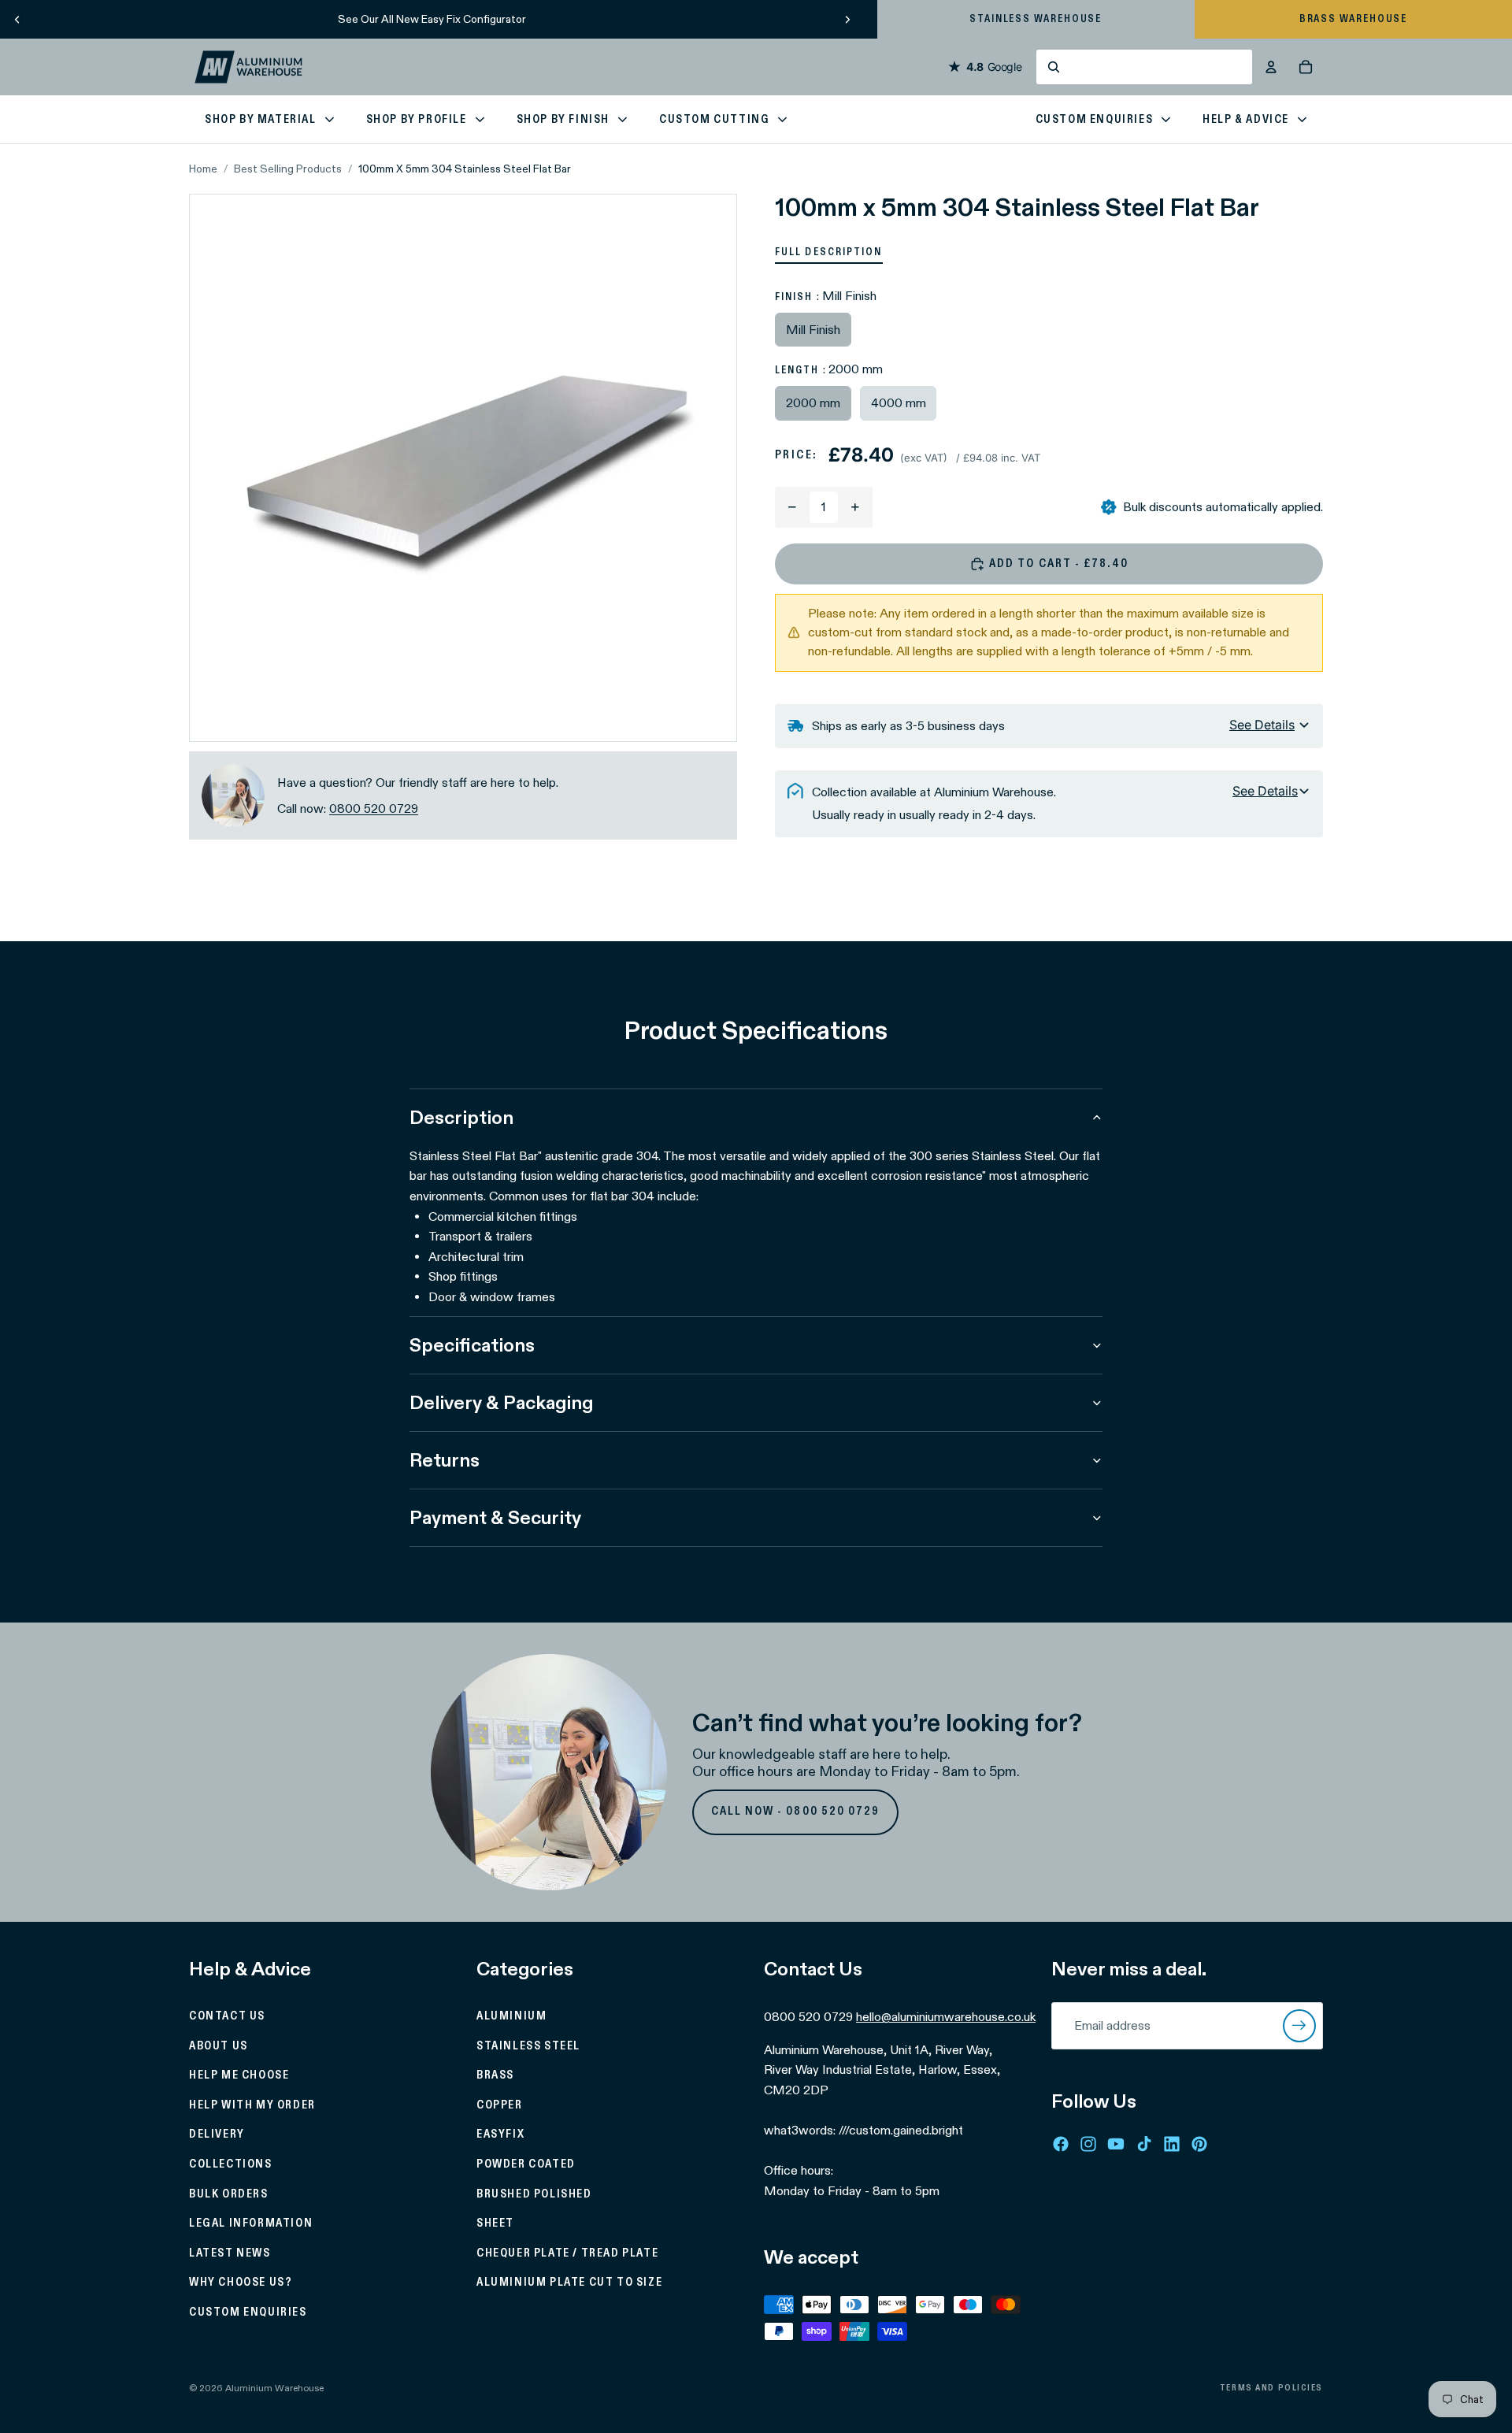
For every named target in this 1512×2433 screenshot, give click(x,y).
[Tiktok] (1144, 2143)
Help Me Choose (239, 2075)
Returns (445, 1460)
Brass (495, 2075)
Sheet (495, 2223)
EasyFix (500, 2134)
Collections (231, 2164)
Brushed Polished (534, 2194)
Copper (500, 2105)
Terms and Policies (1271, 2388)
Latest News (230, 2253)
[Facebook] (1061, 2143)
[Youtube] (1116, 2143)
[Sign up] (1299, 2026)
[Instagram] (1088, 2143)
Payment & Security (495, 1517)
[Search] (1144, 67)
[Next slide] (847, 19)
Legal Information (251, 2223)
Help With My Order (252, 2105)
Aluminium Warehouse (274, 2388)
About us (219, 2045)
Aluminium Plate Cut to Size (569, 2283)
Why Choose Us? (241, 2283)
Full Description (829, 252)
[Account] (1271, 67)
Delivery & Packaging (501, 1402)
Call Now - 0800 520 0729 (796, 1812)
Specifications (472, 1345)
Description (461, 1117)
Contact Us (227, 2016)
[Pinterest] (1199, 2143)
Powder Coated (526, 2164)
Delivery (217, 2134)
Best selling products (288, 169)
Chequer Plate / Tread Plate (567, 2253)
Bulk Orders (229, 2194)
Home (203, 169)
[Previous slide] (17, 19)
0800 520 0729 (374, 809)
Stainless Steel (528, 2045)
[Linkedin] (1172, 2143)
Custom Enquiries (248, 2312)
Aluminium (511, 2016)
